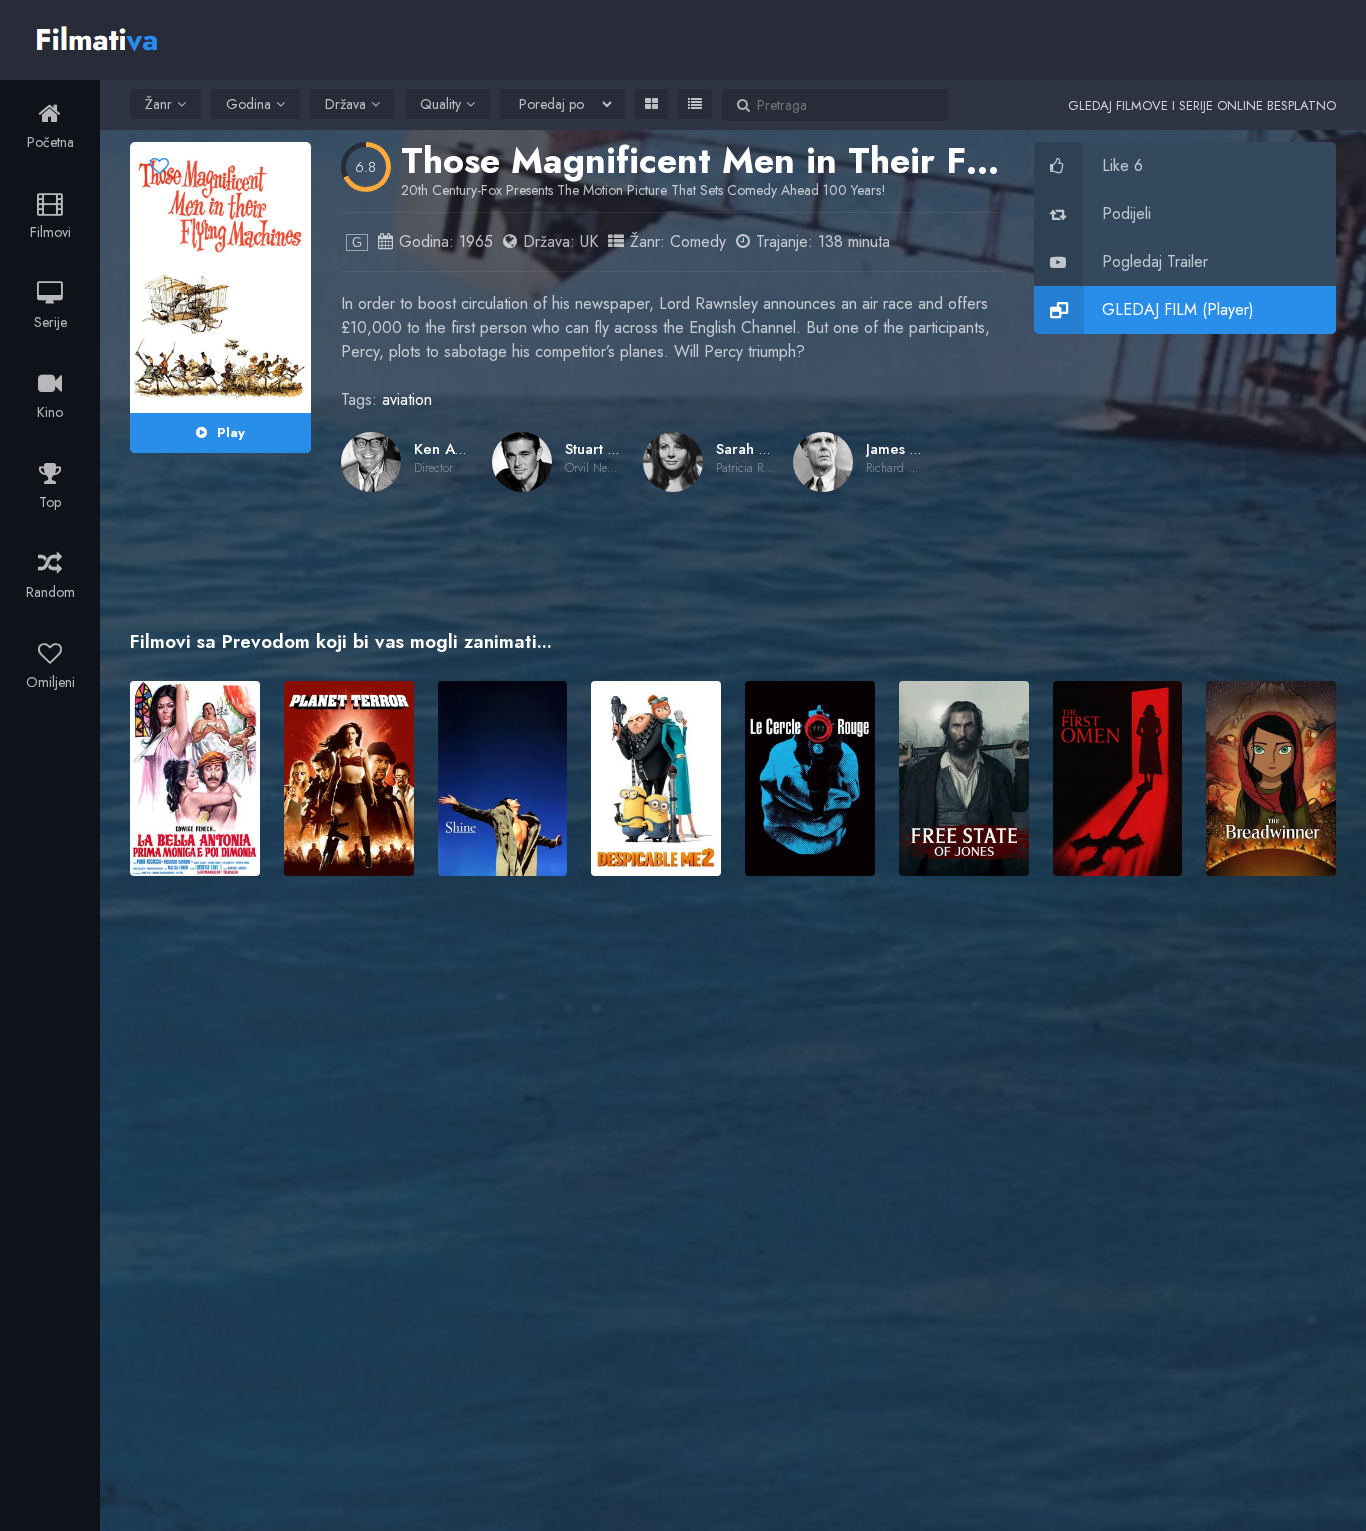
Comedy (698, 241)
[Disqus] (733, 1181)
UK (589, 241)
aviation (407, 399)
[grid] (651, 104)
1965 (476, 241)
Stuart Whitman (616, 449)
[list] (695, 104)
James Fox (900, 449)
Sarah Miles (755, 449)
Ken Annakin (456, 449)
